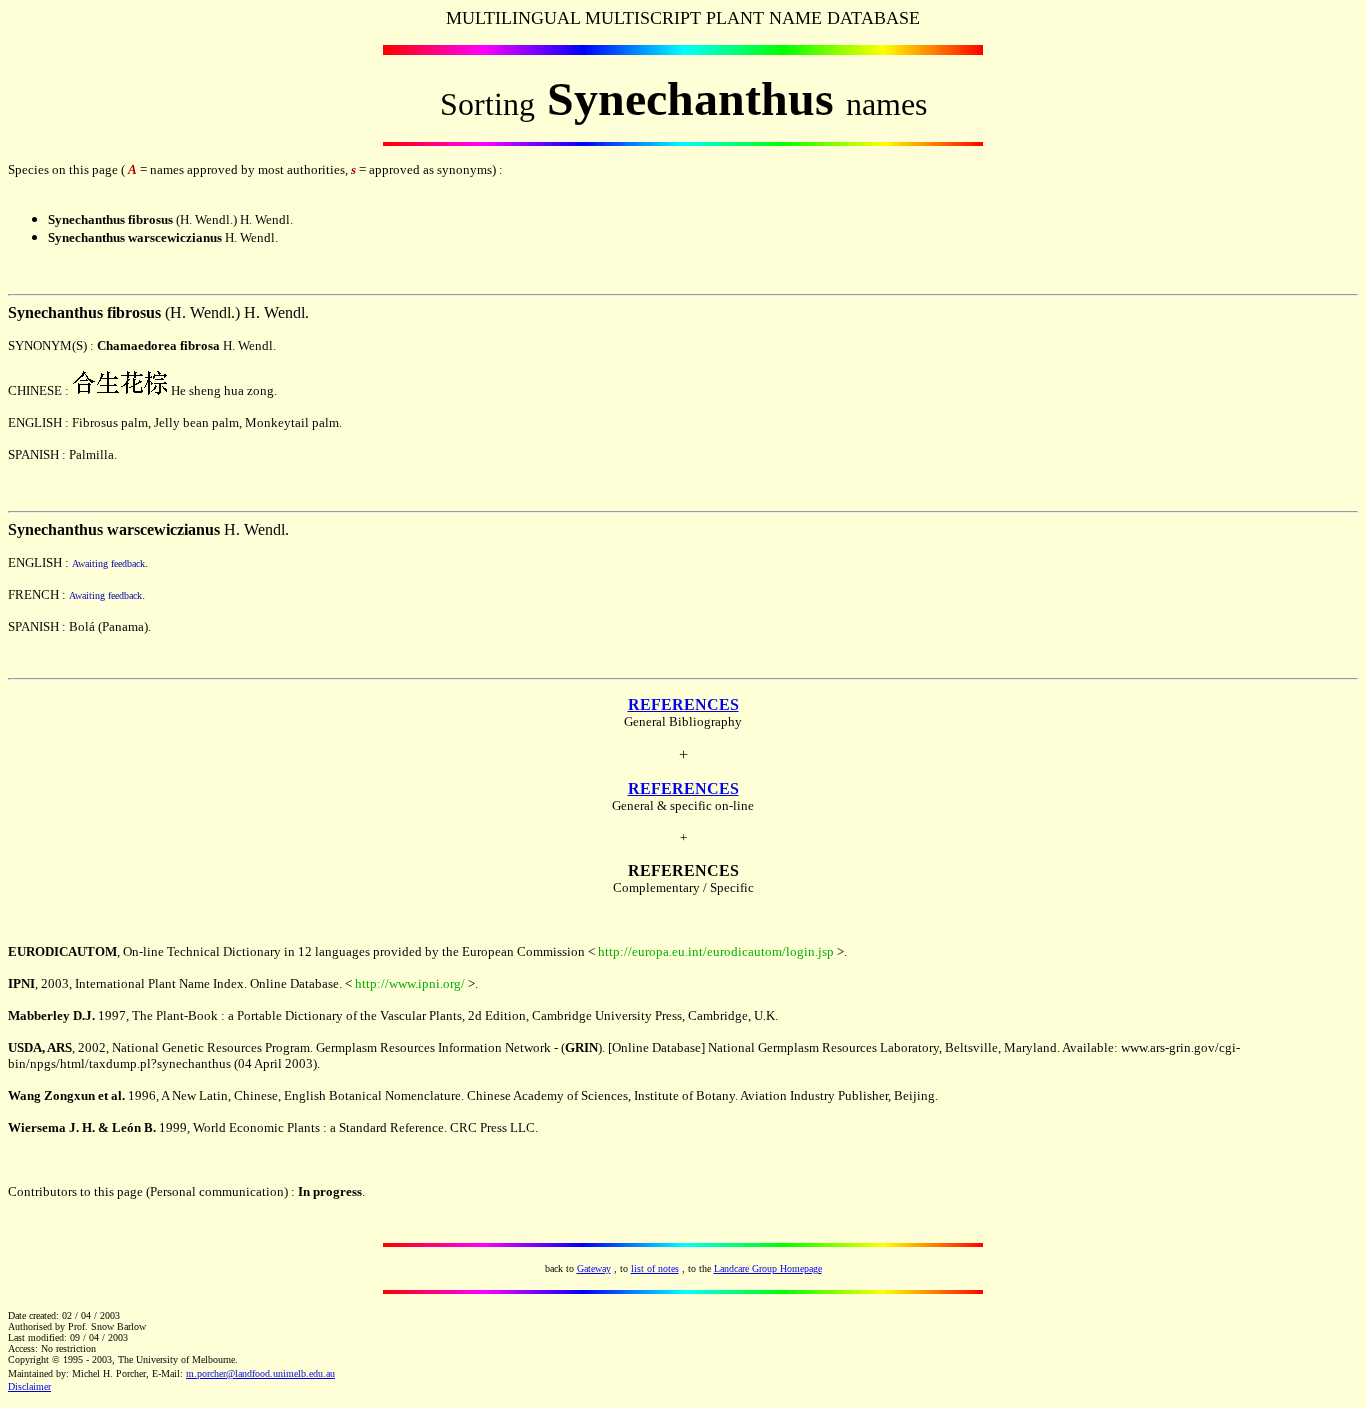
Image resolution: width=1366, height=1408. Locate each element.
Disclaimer (29, 1386)
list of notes (655, 1268)
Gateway (594, 1268)
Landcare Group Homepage (768, 1268)
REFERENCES (683, 704)
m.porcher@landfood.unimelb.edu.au (260, 1373)
